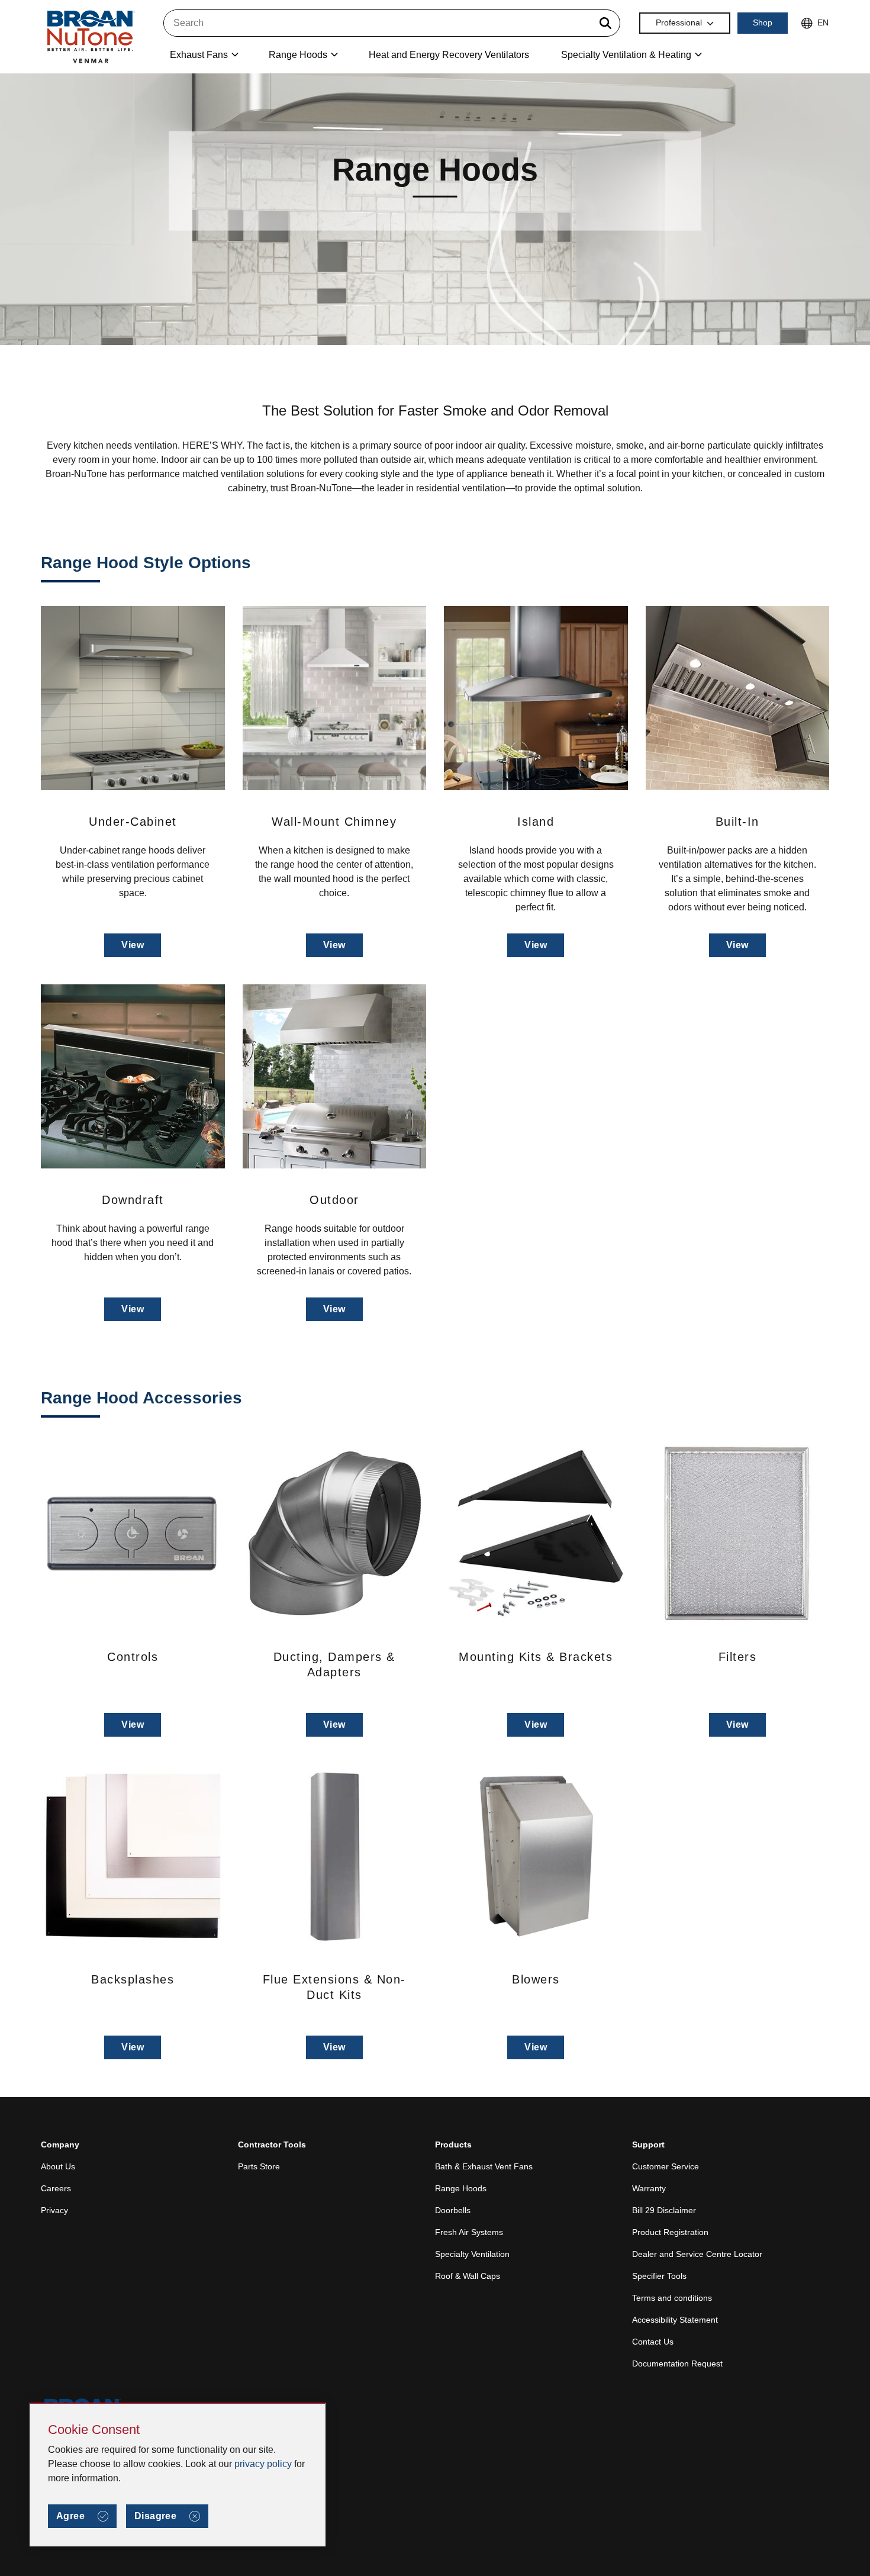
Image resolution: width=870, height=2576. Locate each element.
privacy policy (263, 2464)
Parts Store (259, 2166)
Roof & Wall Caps (468, 2276)
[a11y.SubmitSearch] (605, 23)
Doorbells (453, 2210)
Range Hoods (461, 2188)
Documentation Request (677, 2364)
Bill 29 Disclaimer (664, 2210)
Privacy (54, 2210)
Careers (56, 2188)
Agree (70, 2516)
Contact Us (653, 2342)
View (133, 945)
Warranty (649, 2188)
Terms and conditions (672, 2298)
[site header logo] (90, 36)
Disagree (155, 2516)
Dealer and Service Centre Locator (697, 2254)
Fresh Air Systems (469, 2232)
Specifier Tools (659, 2276)
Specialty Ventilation (472, 2254)
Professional (679, 22)
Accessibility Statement (675, 2320)
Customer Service (666, 2166)
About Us (58, 2166)
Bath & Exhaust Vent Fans (484, 2166)
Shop (763, 22)
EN (823, 22)
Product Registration (670, 2232)
